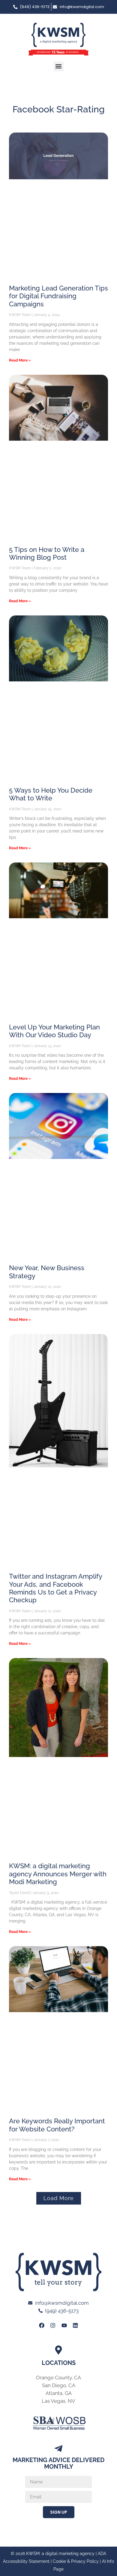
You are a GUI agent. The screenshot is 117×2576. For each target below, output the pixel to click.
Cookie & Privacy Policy (76, 2561)
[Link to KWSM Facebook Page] (42, 2325)
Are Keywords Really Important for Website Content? (57, 2125)
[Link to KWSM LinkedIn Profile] (75, 2325)
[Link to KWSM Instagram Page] (53, 2325)
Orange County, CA (58, 2378)
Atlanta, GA (59, 2393)
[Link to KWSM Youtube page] (64, 2325)
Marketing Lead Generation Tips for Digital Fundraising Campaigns (58, 296)
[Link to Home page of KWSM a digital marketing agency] (58, 39)
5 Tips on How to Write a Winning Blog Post (47, 553)
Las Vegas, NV (58, 2401)
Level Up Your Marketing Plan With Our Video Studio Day (54, 1031)
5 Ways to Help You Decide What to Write (51, 794)
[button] (59, 66)
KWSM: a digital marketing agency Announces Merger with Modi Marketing (58, 1874)
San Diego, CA (59, 2385)
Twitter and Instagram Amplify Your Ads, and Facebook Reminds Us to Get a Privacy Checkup (55, 1588)
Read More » (20, 360)
